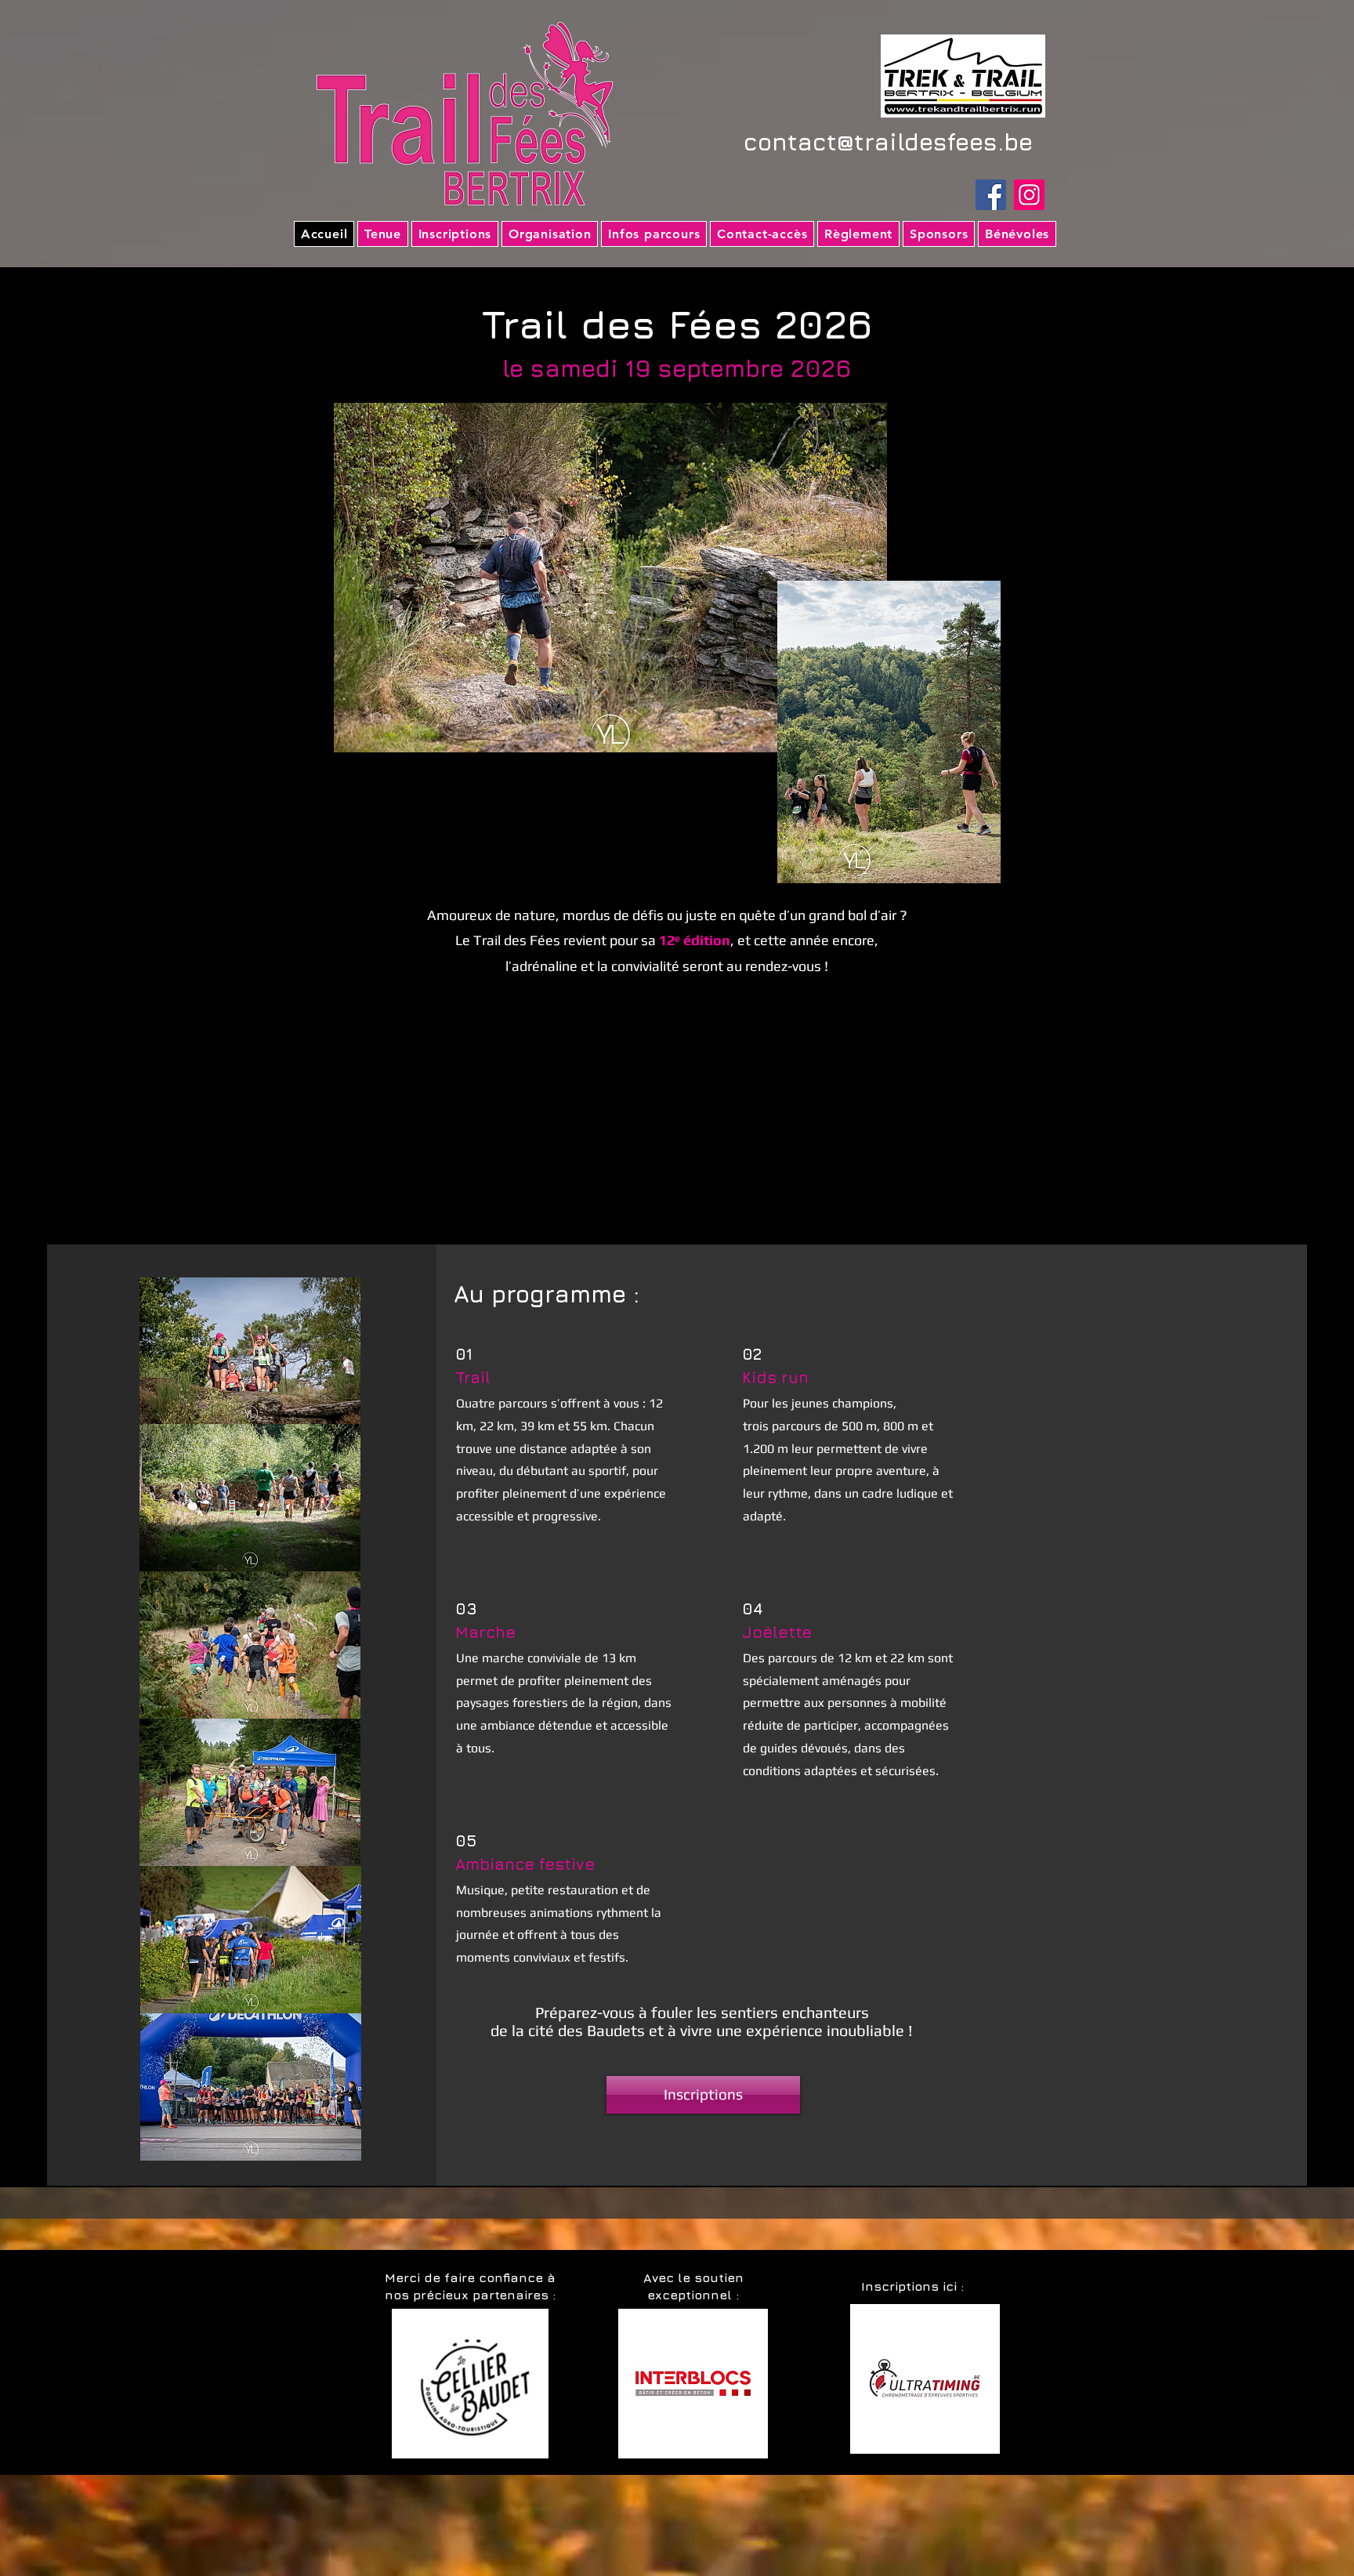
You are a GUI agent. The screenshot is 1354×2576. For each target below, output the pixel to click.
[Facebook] (991, 195)
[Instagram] (1029, 195)
